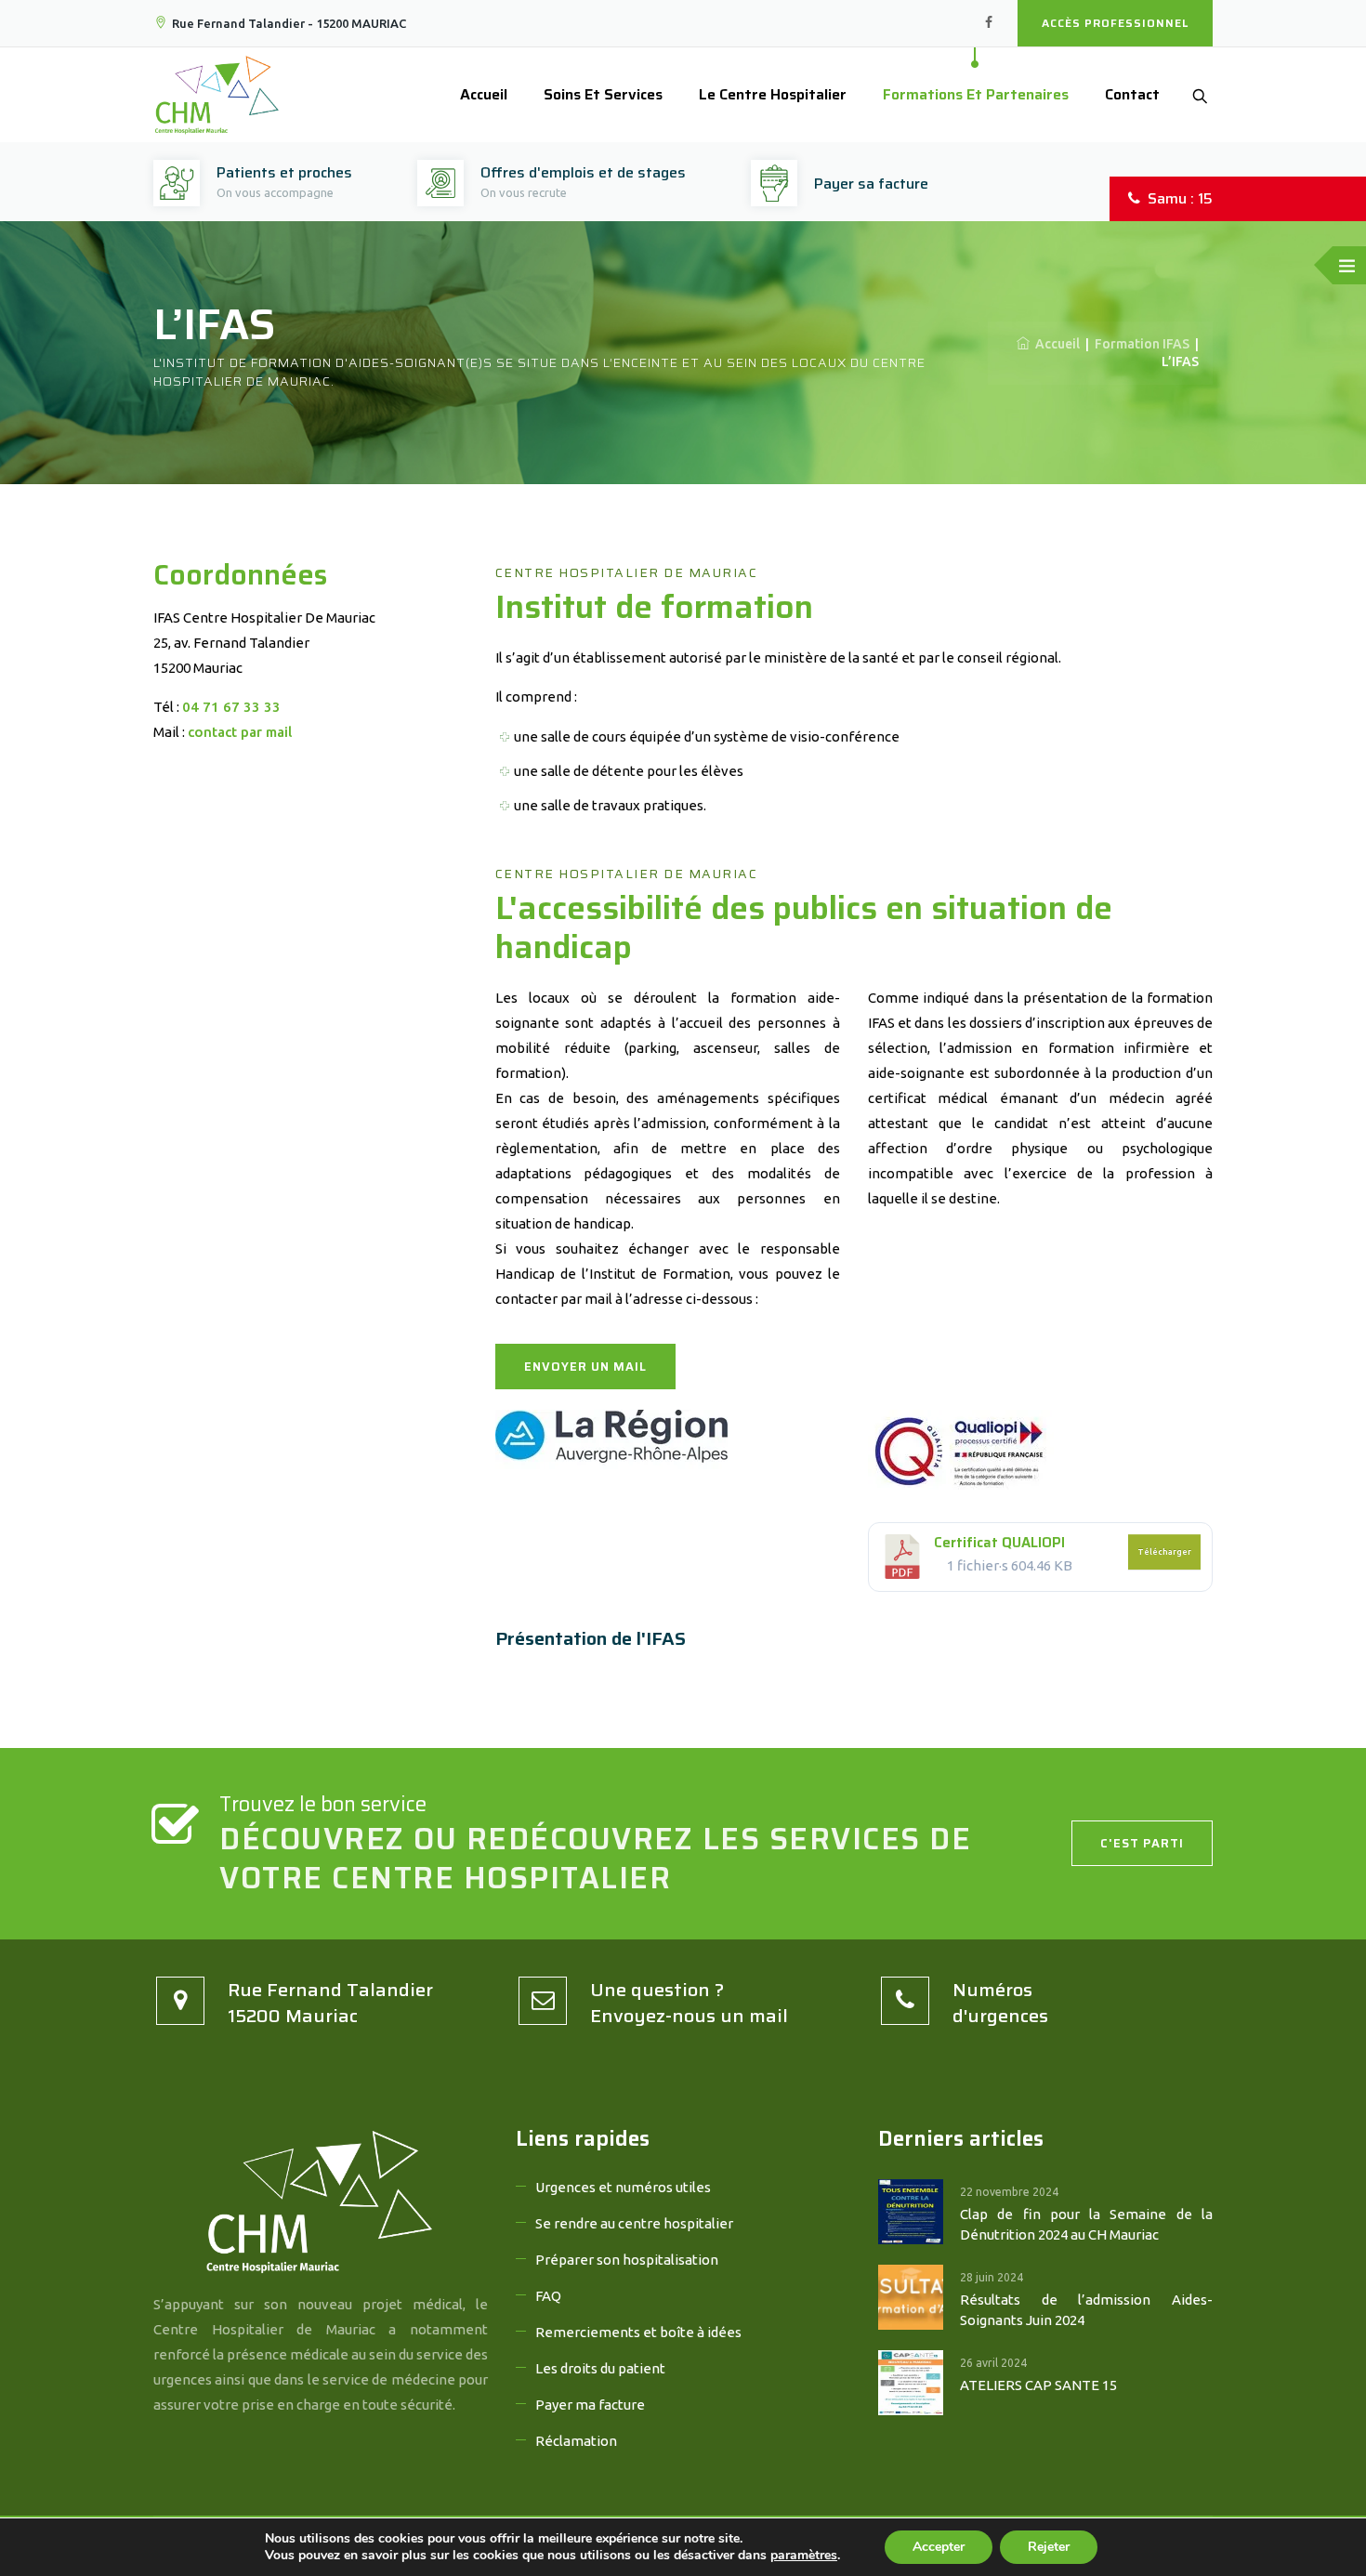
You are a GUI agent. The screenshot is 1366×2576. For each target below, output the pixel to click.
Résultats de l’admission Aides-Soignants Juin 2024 (1086, 2310)
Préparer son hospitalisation (627, 2260)
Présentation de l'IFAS (591, 1638)
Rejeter (1049, 2547)
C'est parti (1142, 1843)
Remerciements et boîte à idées (638, 2332)
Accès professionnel (1115, 23)
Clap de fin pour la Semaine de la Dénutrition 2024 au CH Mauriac (1086, 2224)
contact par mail (240, 732)
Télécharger (1164, 1552)
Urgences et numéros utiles (623, 2187)
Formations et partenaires (976, 94)
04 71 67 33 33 (231, 707)
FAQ (548, 2296)
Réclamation (576, 2441)
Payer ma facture (590, 2405)
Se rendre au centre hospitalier (634, 2223)
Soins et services (603, 94)
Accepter (939, 2547)
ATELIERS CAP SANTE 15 (1038, 2385)
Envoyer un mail (585, 1367)
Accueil (484, 94)
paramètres (804, 2556)
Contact (1132, 94)
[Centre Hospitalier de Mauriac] (217, 95)
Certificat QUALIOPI (999, 1543)
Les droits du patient (600, 2368)
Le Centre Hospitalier (773, 94)
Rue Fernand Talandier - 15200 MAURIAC (289, 23)
